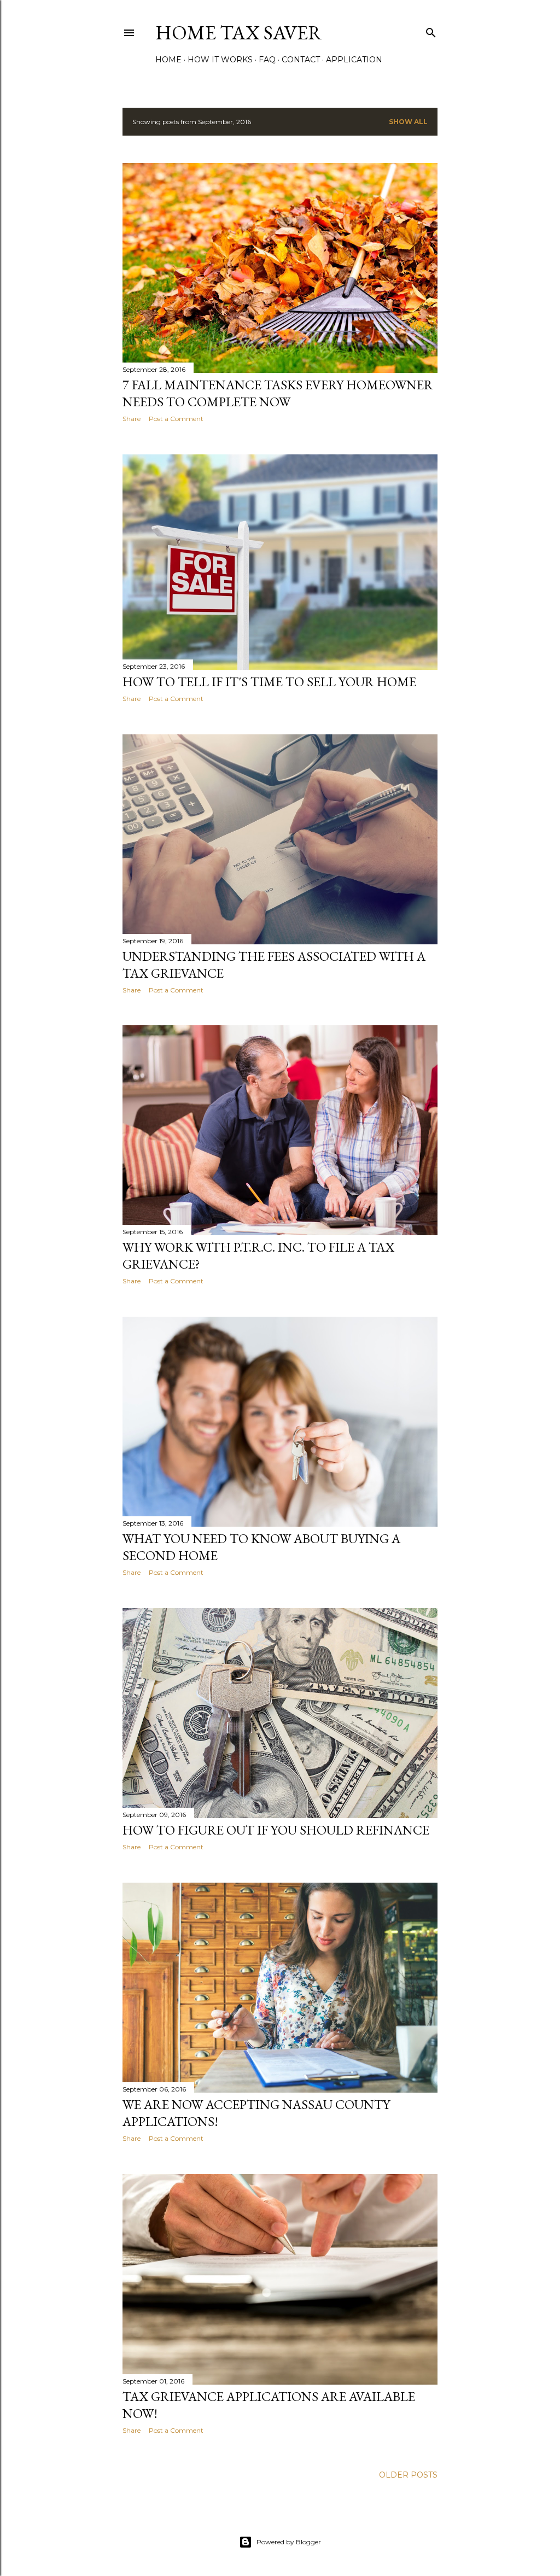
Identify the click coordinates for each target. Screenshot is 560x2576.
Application (354, 60)
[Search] (431, 30)
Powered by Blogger (289, 2542)
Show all (408, 122)
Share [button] (132, 419)
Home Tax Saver (239, 33)
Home (168, 60)
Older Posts (408, 2475)
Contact (301, 60)
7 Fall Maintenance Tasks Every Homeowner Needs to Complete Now (278, 393)
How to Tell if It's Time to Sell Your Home (269, 682)
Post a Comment (176, 419)
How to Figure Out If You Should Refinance (276, 1830)
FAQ (267, 60)
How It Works (220, 60)
